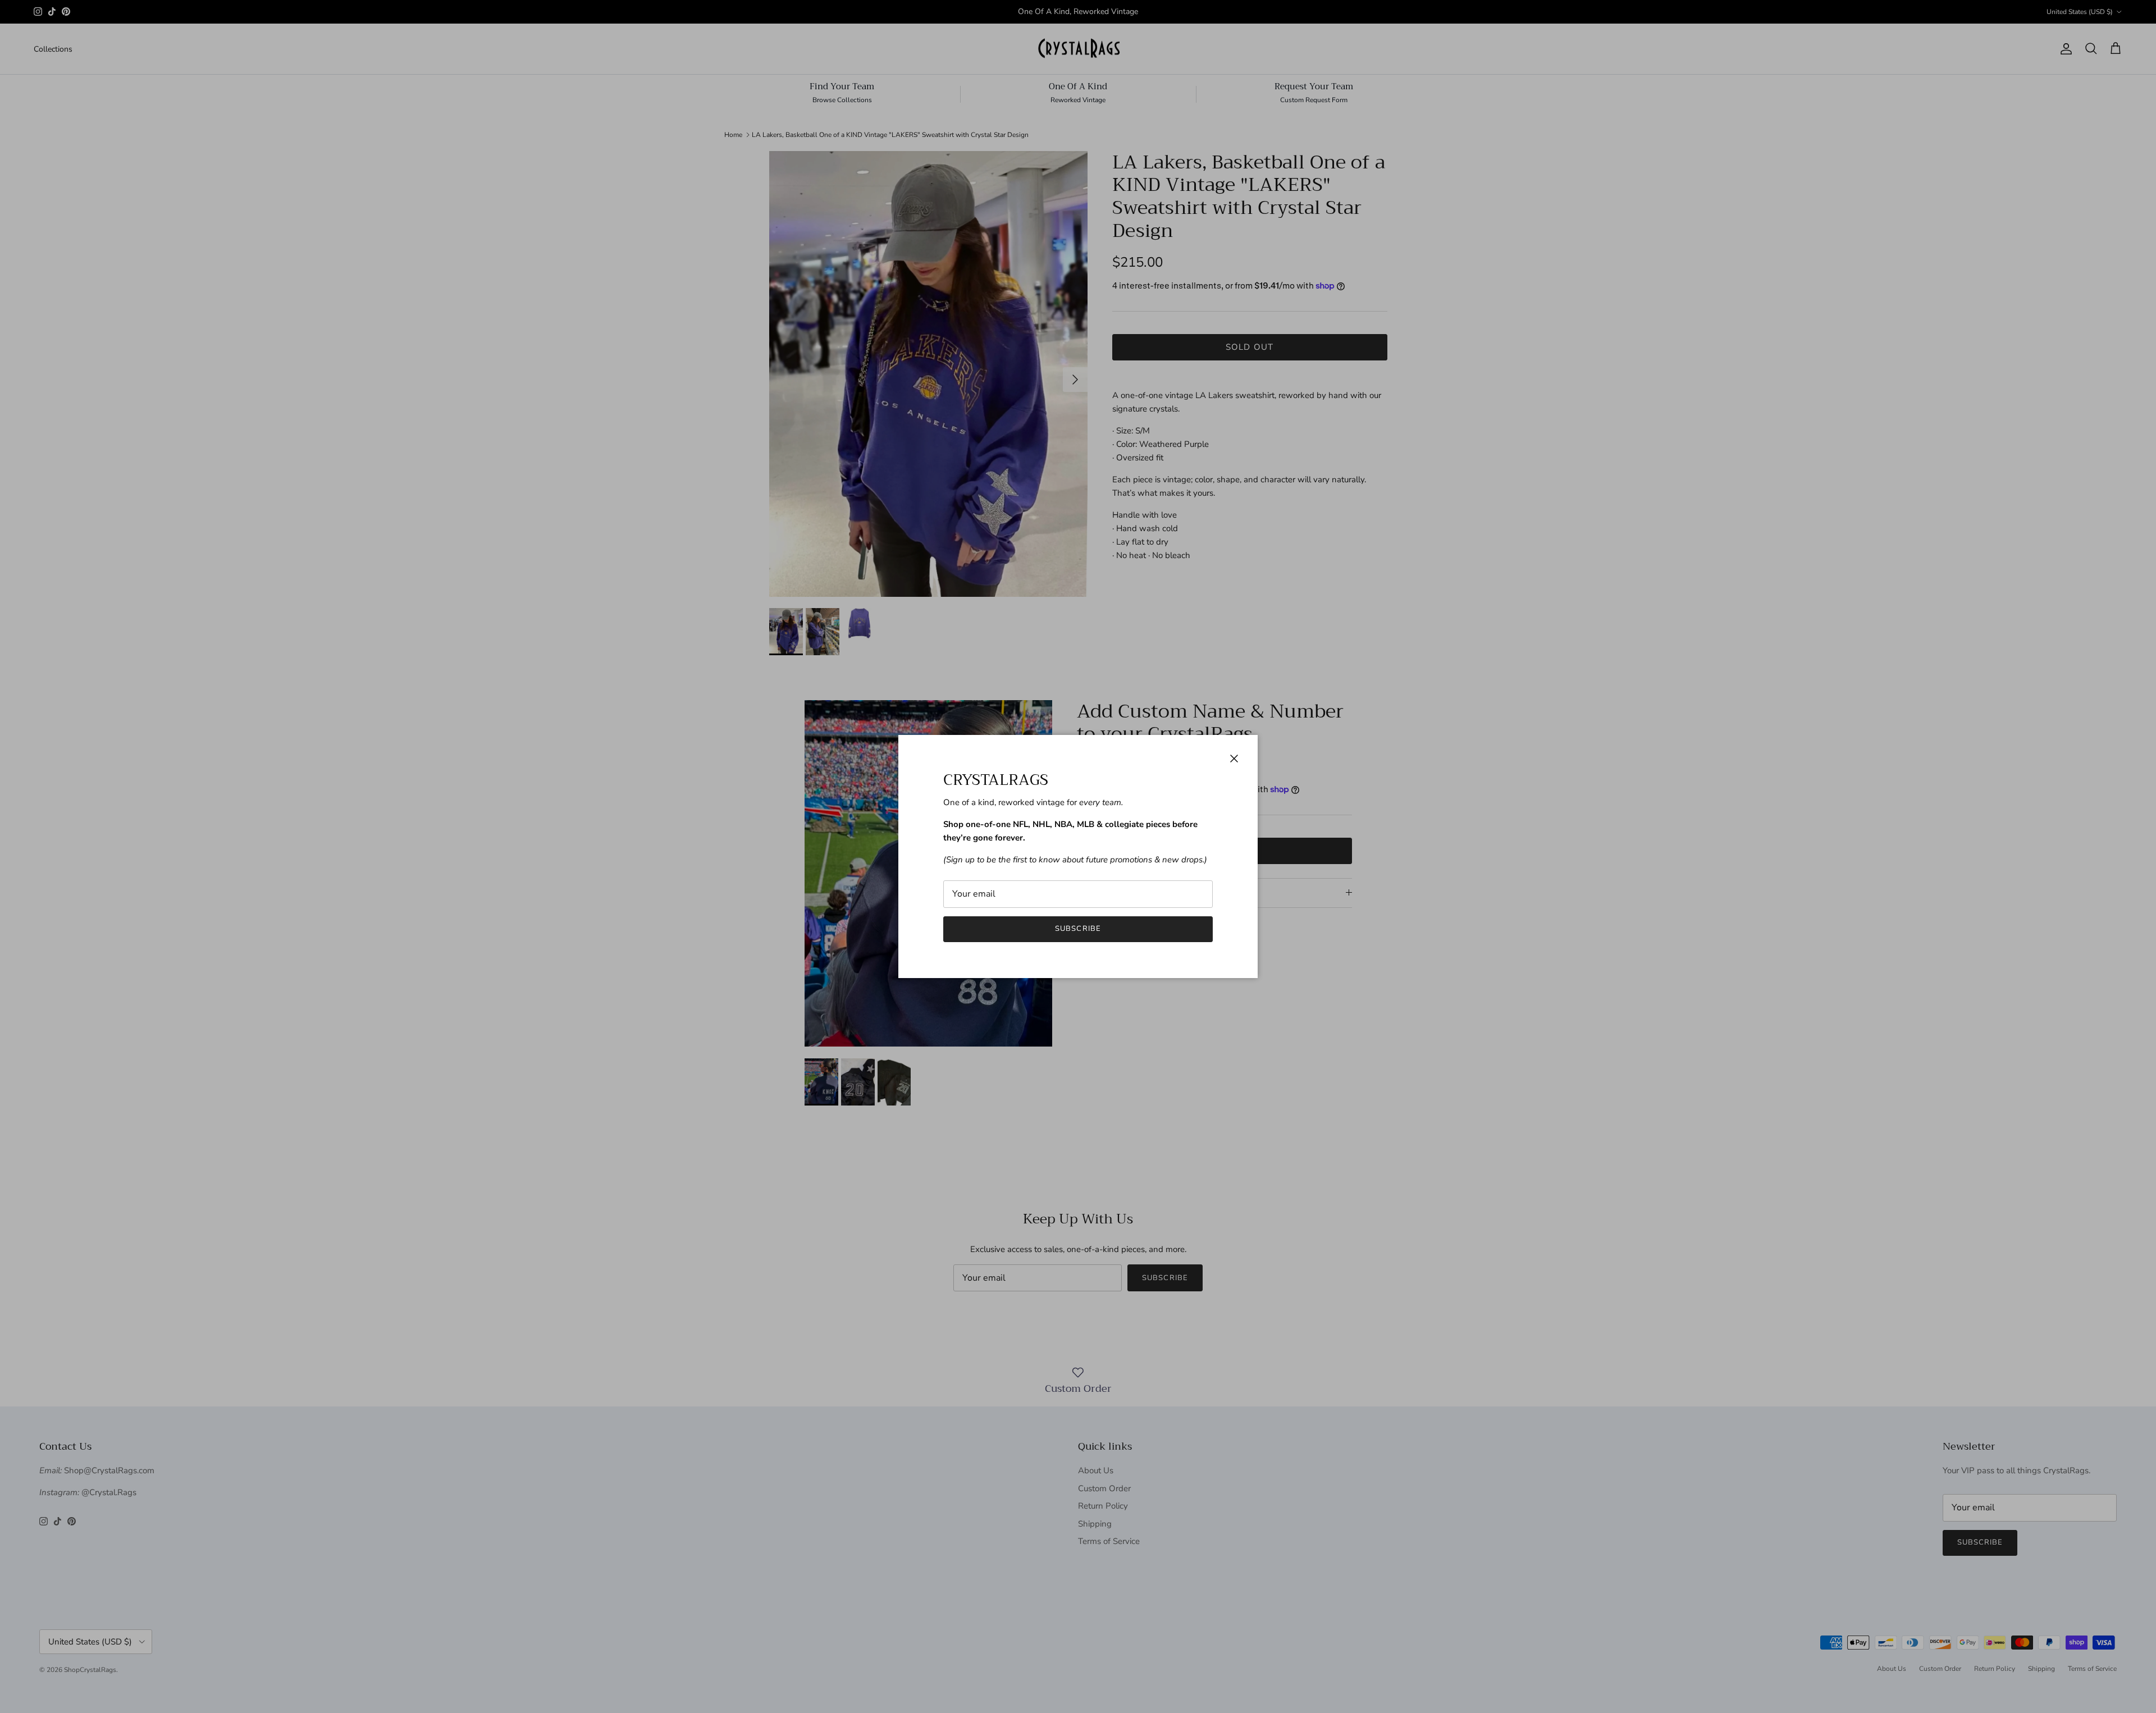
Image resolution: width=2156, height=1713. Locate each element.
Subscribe (1078, 929)
